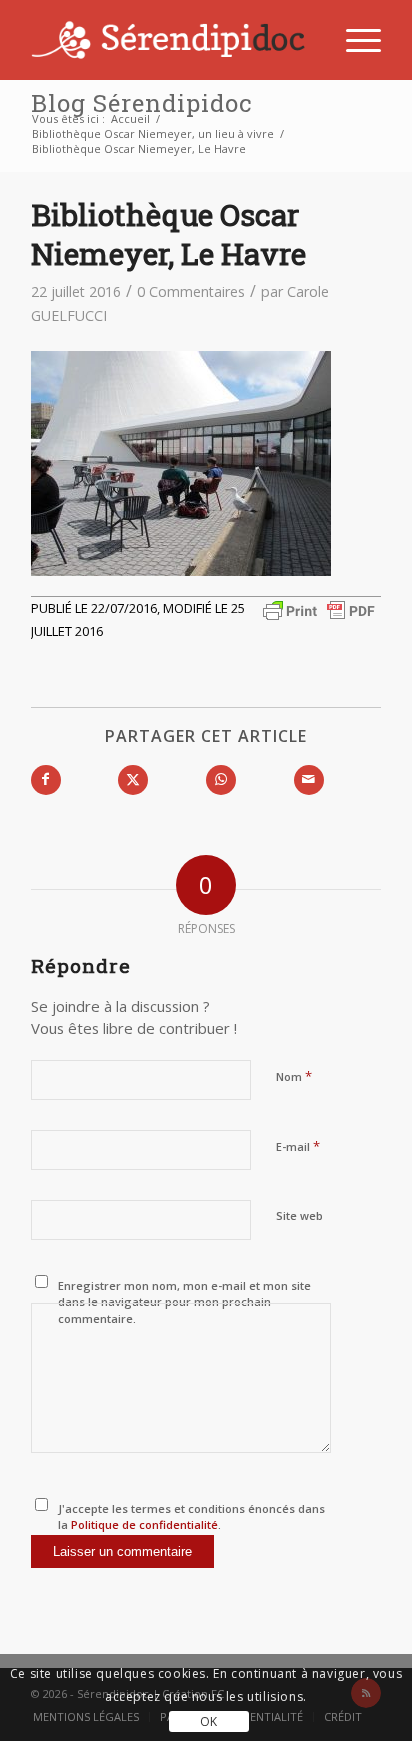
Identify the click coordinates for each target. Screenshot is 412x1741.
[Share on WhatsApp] (221, 780)
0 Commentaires (191, 291)
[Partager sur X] (133, 780)
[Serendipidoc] (171, 40)
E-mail (298, 1146)
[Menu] (353, 40)
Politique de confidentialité (143, 1524)
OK (209, 1721)
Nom (294, 1076)
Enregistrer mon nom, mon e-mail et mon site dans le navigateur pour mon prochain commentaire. (184, 1302)
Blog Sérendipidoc (141, 103)
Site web (299, 1215)
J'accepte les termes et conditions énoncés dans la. (191, 1517)
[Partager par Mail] (309, 780)
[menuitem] (353, 40)
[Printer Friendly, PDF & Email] (319, 608)
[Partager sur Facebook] (46, 780)
